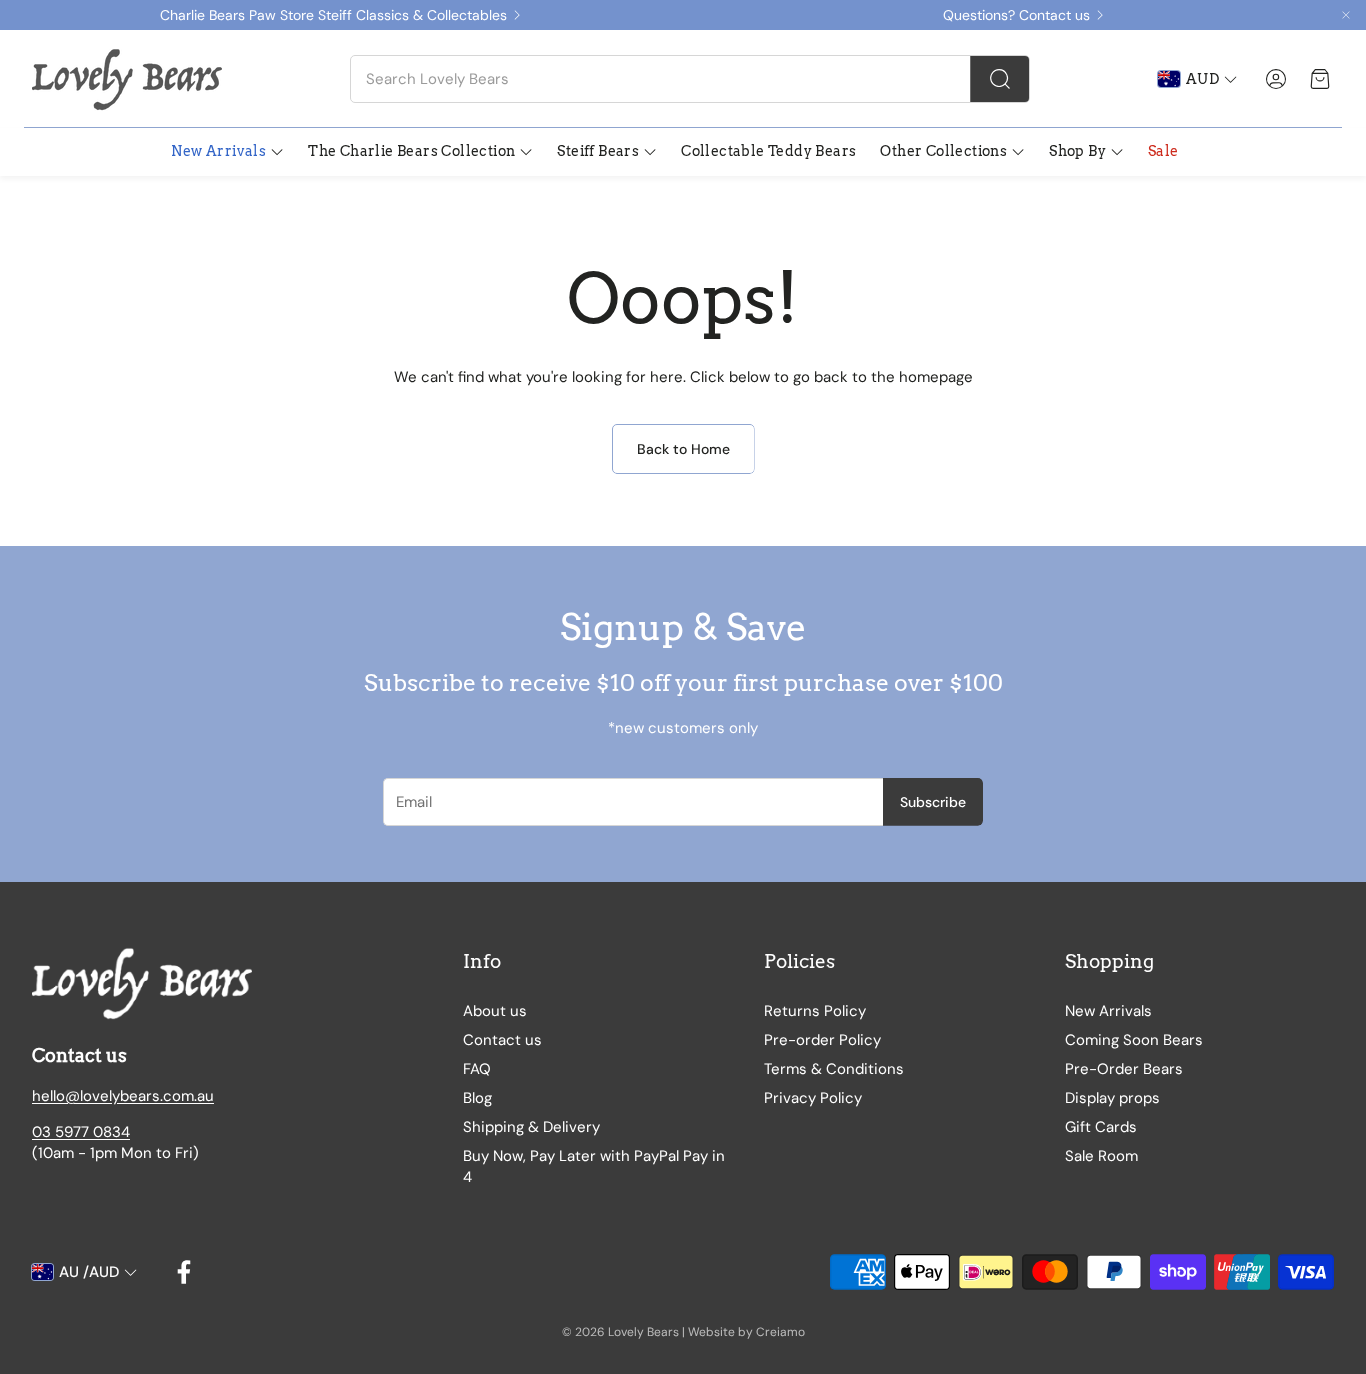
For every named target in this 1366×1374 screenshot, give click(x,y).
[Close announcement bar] (1346, 15)
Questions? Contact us (1016, 15)
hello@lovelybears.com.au (123, 1096)
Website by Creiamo (746, 1332)
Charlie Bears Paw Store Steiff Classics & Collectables (333, 15)
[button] (690, 79)
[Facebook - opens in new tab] (184, 1272)
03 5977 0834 (81, 1132)
